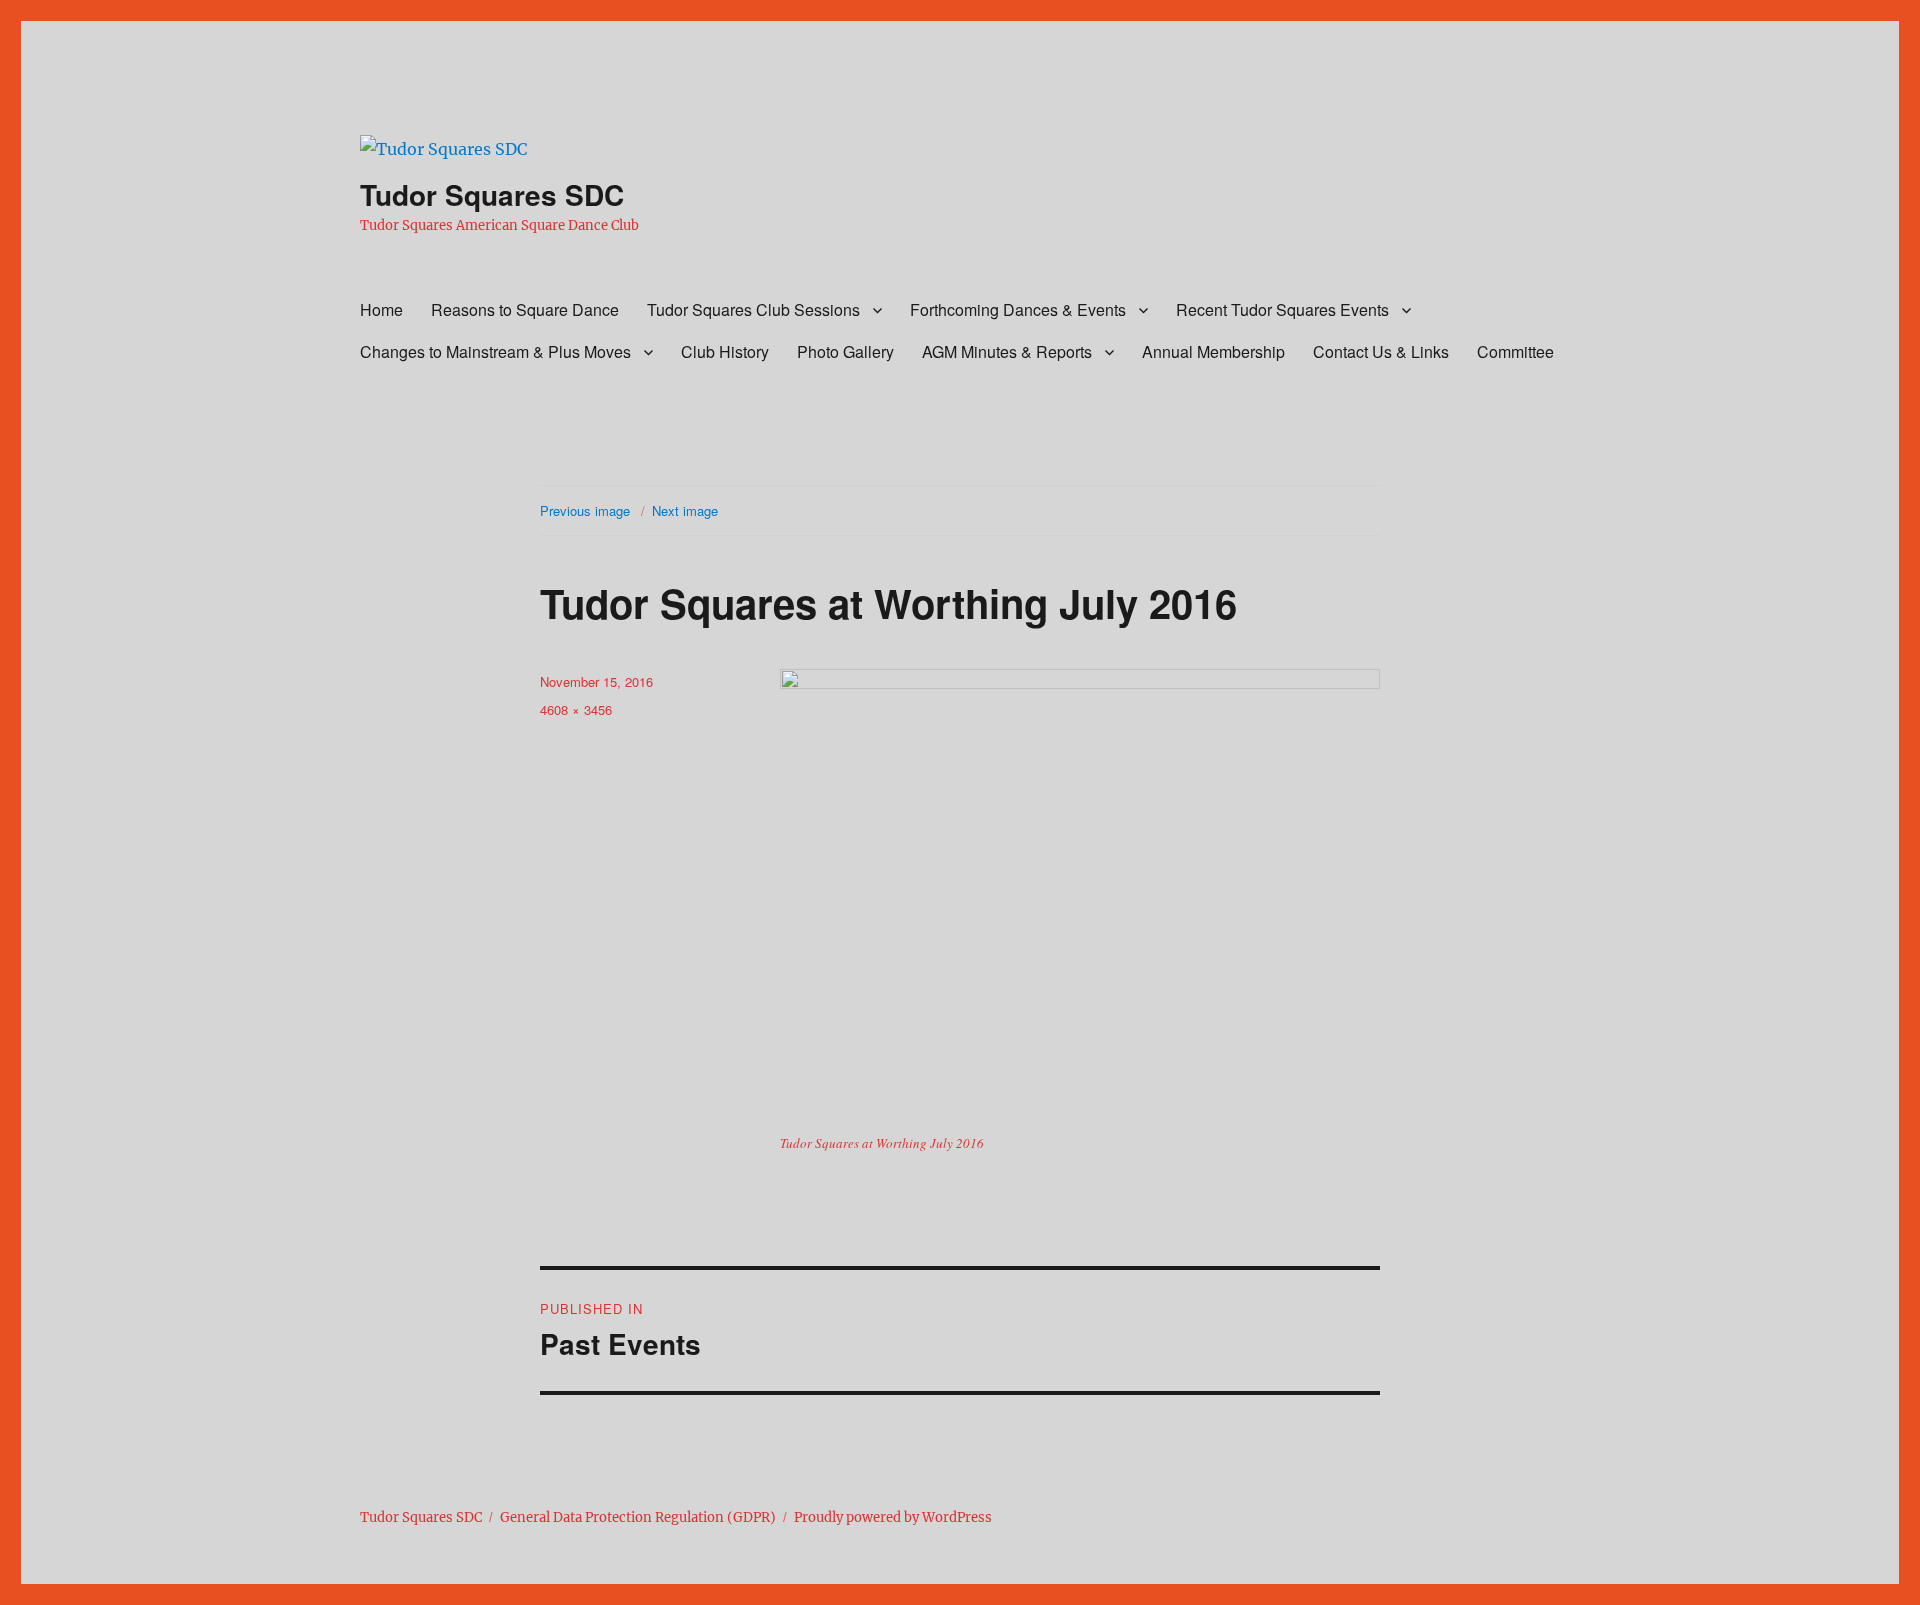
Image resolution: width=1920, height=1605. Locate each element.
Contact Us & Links (1381, 351)
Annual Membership (1213, 351)
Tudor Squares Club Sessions (753, 309)
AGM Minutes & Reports (1007, 351)
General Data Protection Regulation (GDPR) (638, 1517)
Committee (1515, 351)
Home (381, 309)
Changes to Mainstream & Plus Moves (495, 351)
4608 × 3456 (576, 709)
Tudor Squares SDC (492, 194)
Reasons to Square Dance (525, 309)
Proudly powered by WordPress (893, 1517)
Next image (685, 510)
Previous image (585, 510)
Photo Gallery (845, 351)
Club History (725, 351)
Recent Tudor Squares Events (1282, 309)
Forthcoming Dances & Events (1018, 309)
